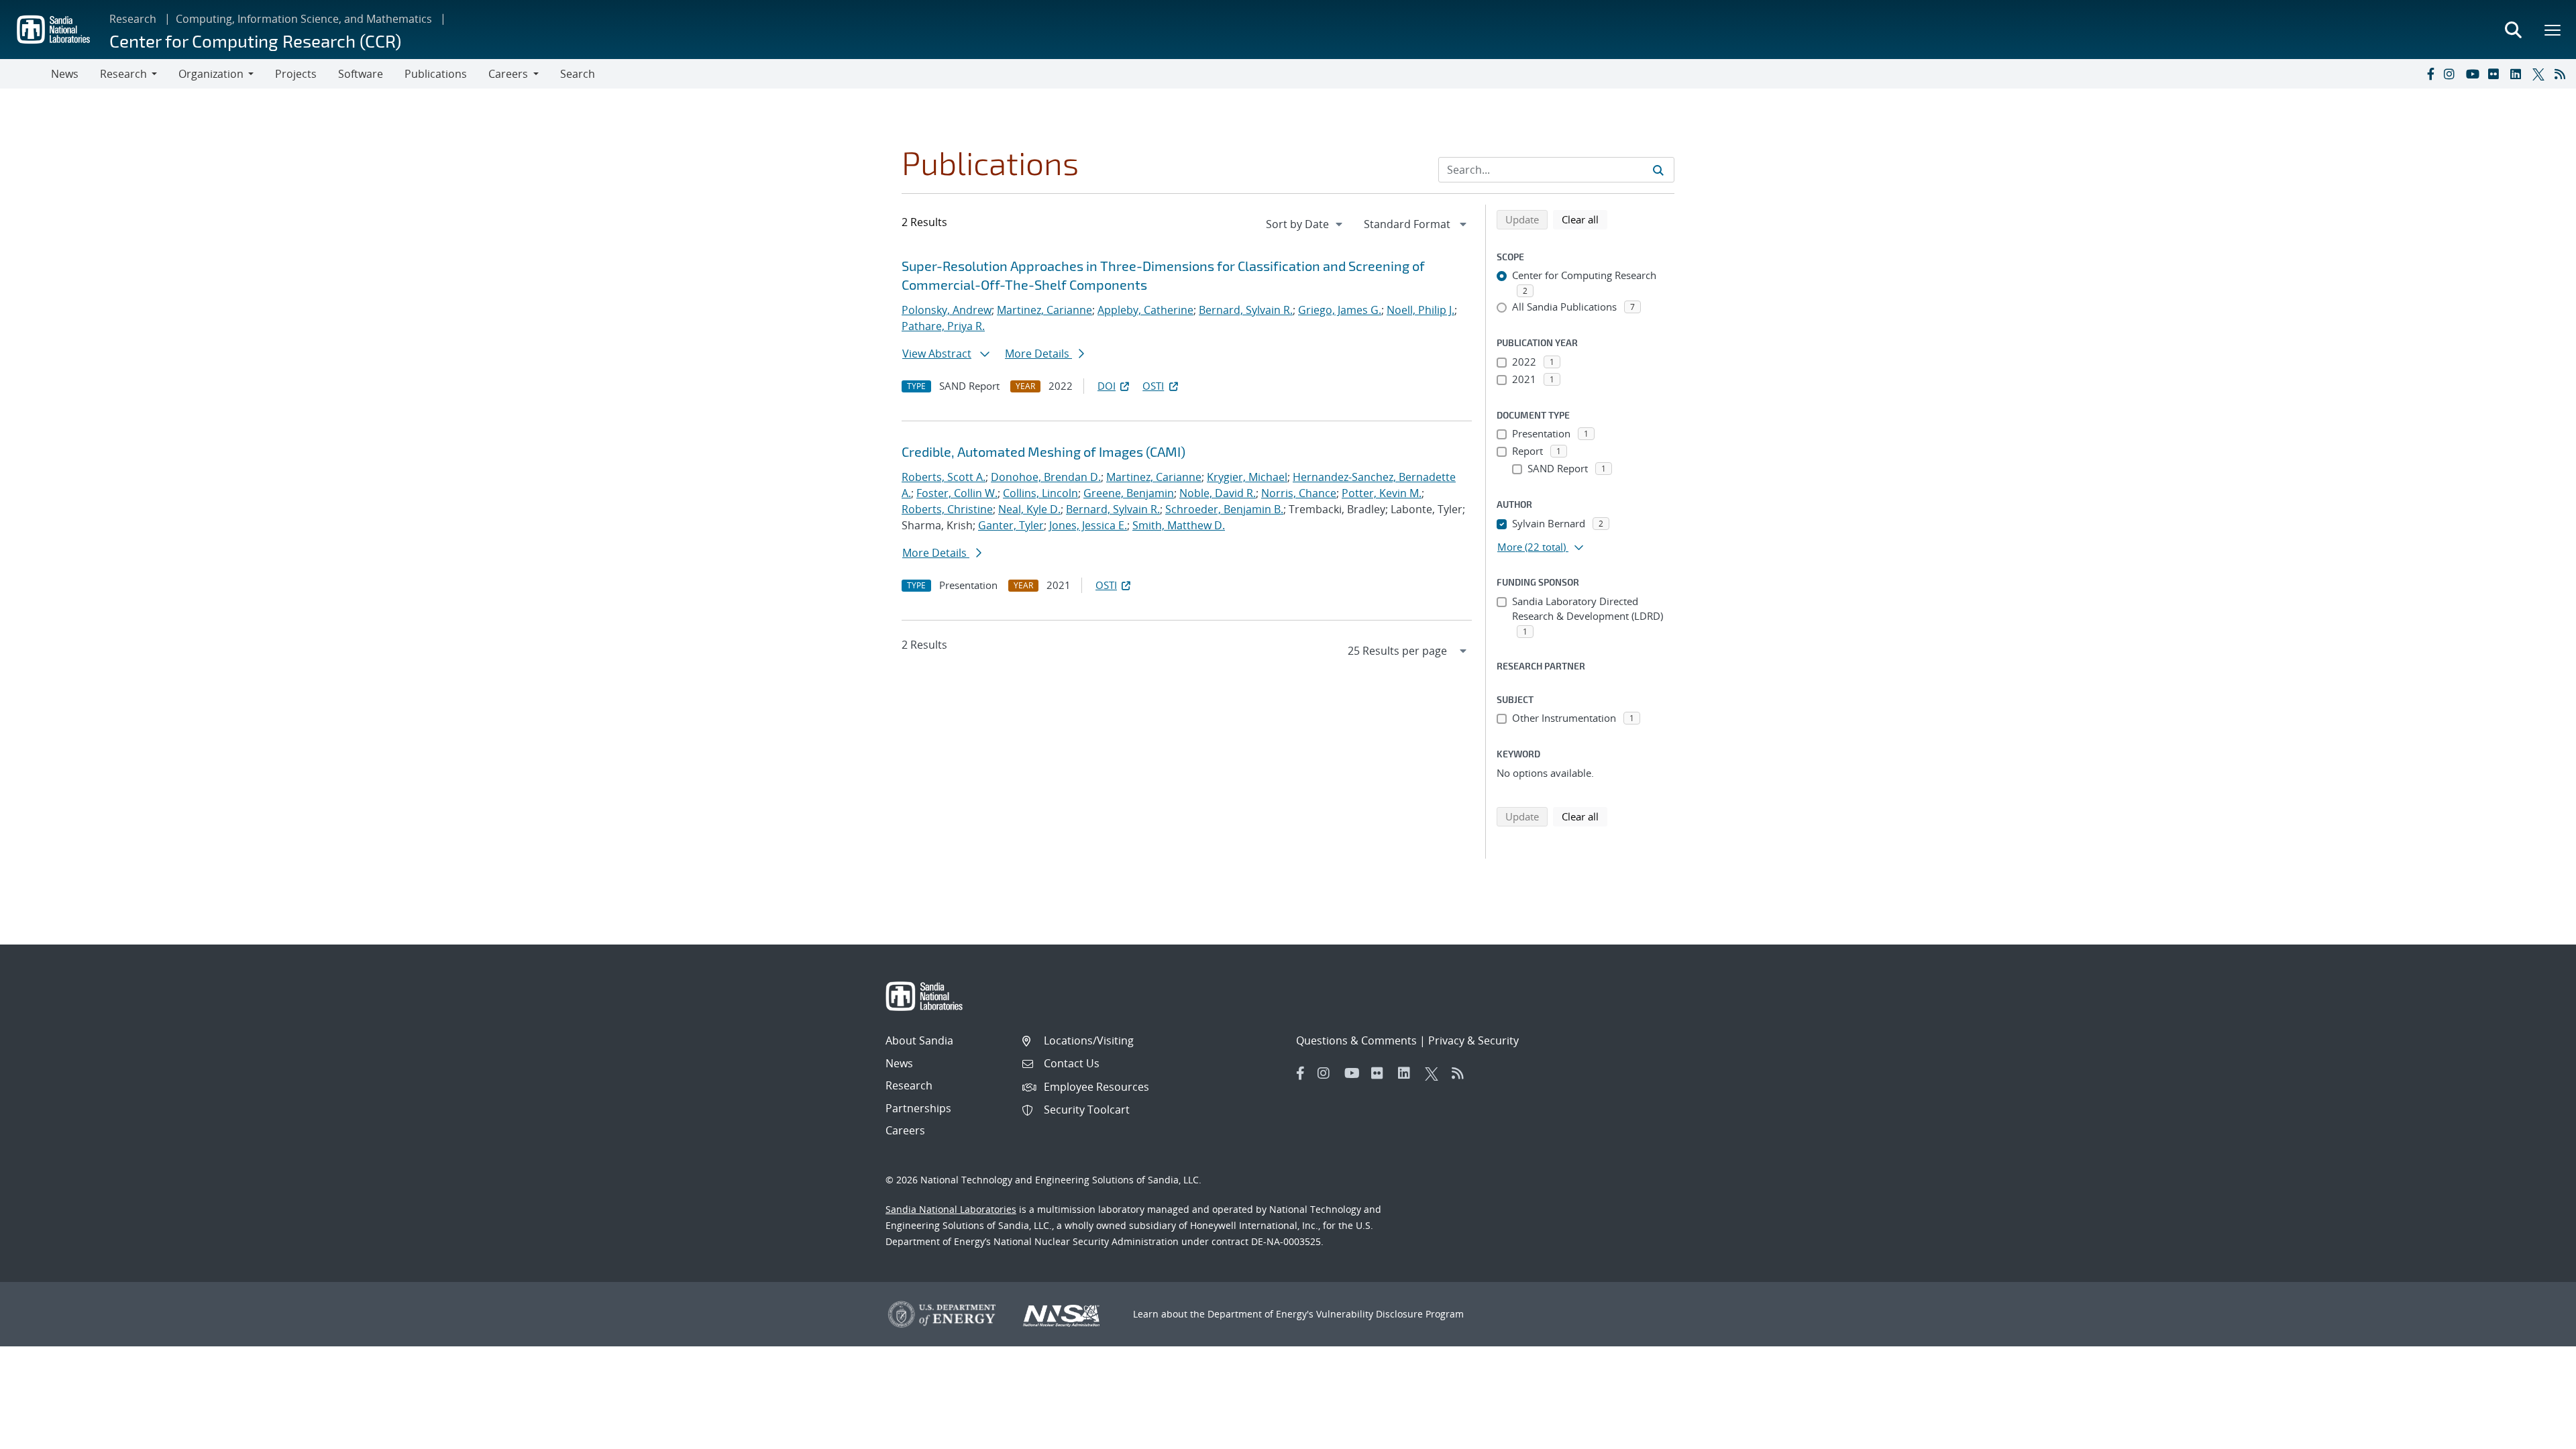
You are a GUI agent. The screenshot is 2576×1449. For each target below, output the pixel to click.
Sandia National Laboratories (951, 1209)
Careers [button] (508, 74)
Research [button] (123, 74)
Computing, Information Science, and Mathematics (304, 19)
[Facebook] (2430, 74)
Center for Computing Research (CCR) (255, 41)
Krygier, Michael (1247, 477)
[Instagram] (2452, 74)
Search (578, 74)
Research (133, 19)
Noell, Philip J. (1420, 310)
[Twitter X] (2540, 74)
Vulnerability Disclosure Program (1390, 1314)
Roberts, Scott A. (944, 477)
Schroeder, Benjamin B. (1224, 509)
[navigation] (1305, 224)
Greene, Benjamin (1129, 493)
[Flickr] (2496, 74)
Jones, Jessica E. (1088, 525)
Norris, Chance (1299, 493)
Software (361, 74)
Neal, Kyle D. (1029, 509)
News (65, 74)
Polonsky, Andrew (947, 310)
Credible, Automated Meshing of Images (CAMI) (1043, 451)
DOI (1107, 386)
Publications (436, 74)
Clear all (1585, 219)
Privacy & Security (1473, 1040)
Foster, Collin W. (957, 493)
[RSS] (2563, 74)
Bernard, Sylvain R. (1246, 310)
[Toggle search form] (2513, 30)
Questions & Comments (1356, 1040)
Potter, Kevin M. (1382, 493)
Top (2536, 1434)
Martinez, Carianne (1044, 310)
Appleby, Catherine (1145, 310)
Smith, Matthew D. (1179, 525)
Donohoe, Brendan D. (1046, 477)
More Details (1038, 354)
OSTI (1153, 386)
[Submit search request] (1658, 170)
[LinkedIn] (2518, 74)
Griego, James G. (1340, 310)
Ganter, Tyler (1011, 525)
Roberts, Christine (947, 509)
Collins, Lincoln (1040, 493)
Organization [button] (211, 74)
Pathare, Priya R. (943, 326)
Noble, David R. (1218, 493)
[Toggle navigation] (25, 74)
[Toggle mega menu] (2553, 30)
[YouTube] (2474, 74)
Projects (296, 74)
